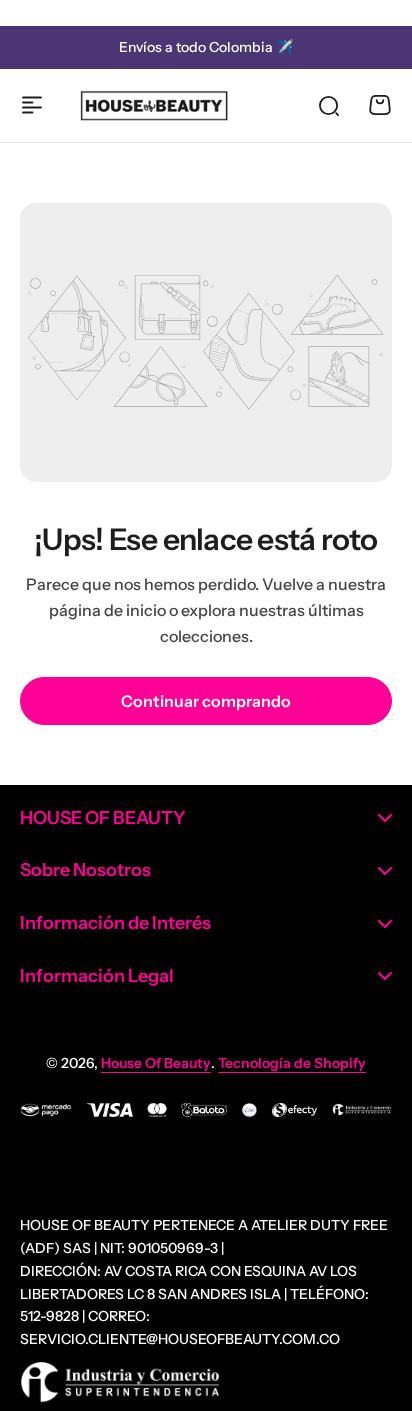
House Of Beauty (156, 1063)
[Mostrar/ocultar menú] (32, 105)
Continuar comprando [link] (206, 701)
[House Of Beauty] (153, 106)
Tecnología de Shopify (292, 1063)
